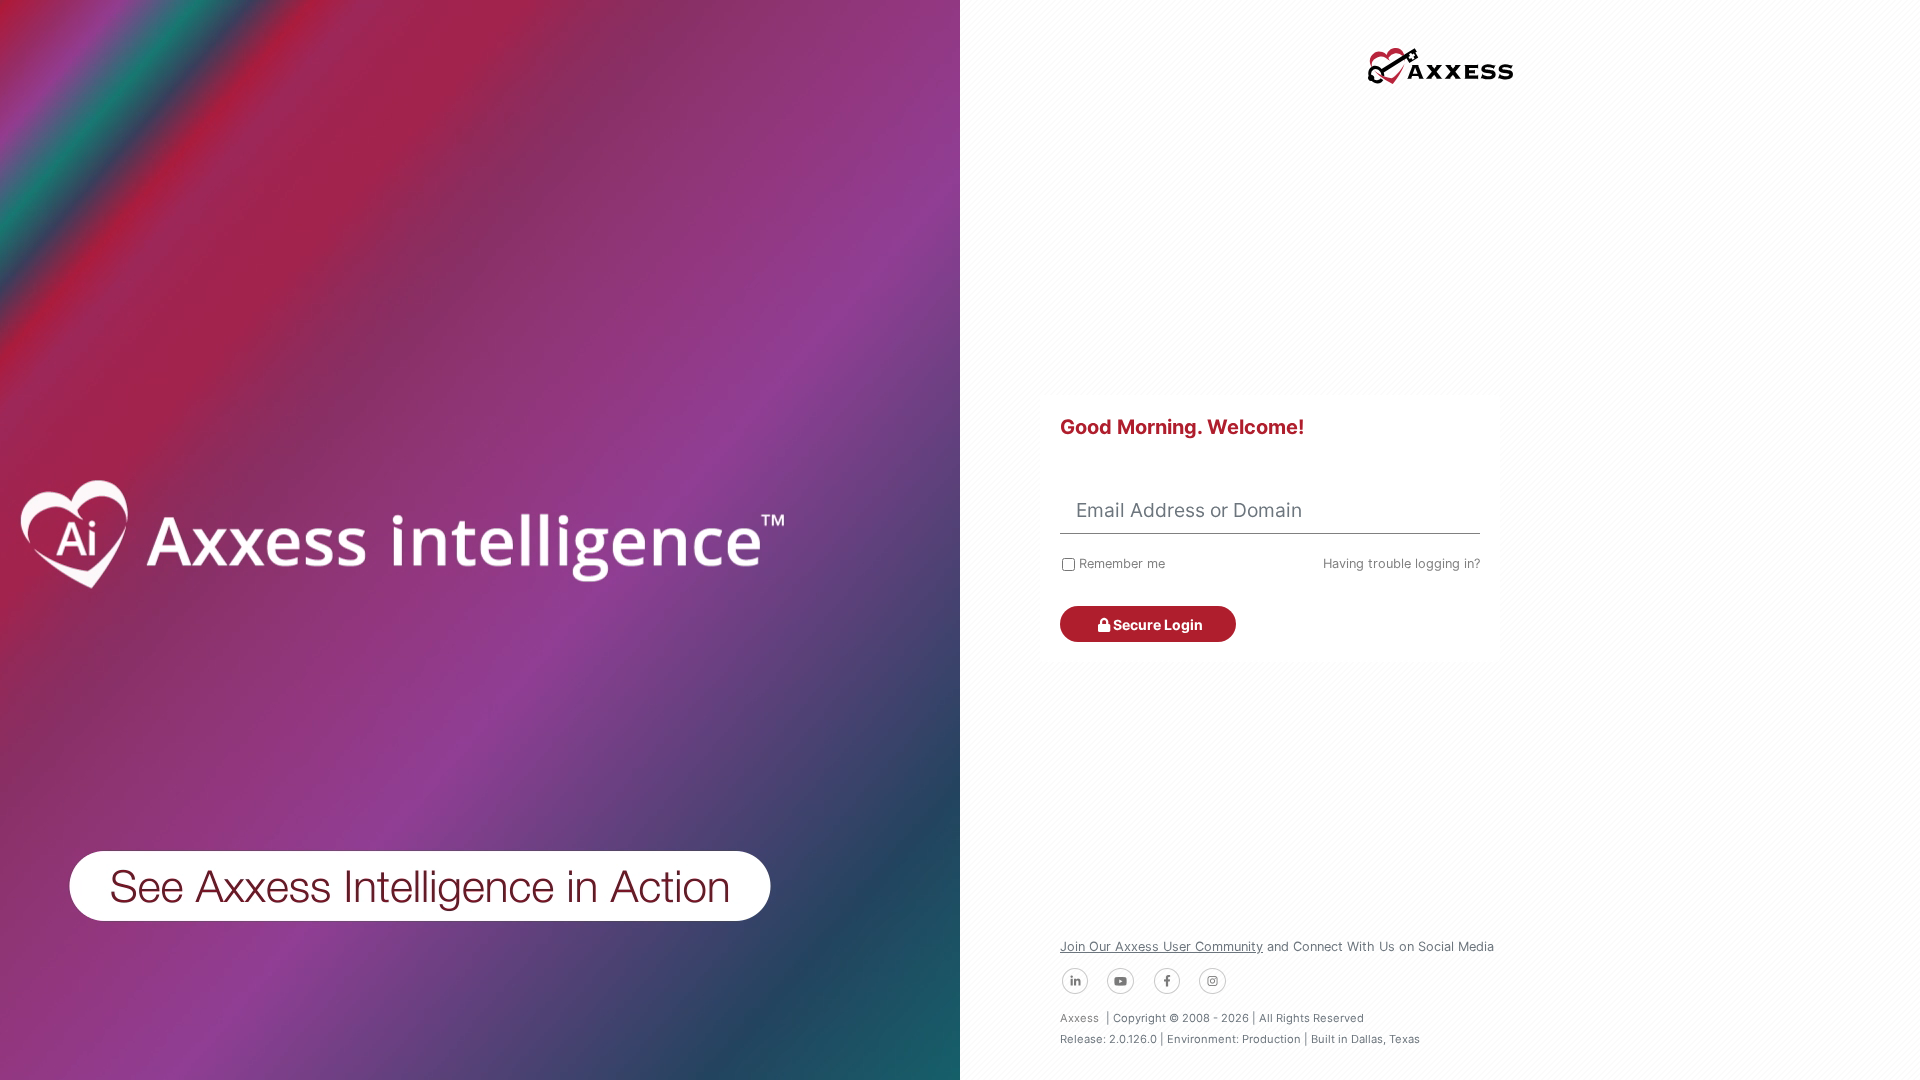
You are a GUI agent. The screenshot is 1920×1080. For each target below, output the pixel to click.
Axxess (1079, 1018)
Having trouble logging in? (1401, 563)
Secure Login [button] (1156, 624)
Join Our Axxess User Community (1161, 946)
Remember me (1122, 563)
